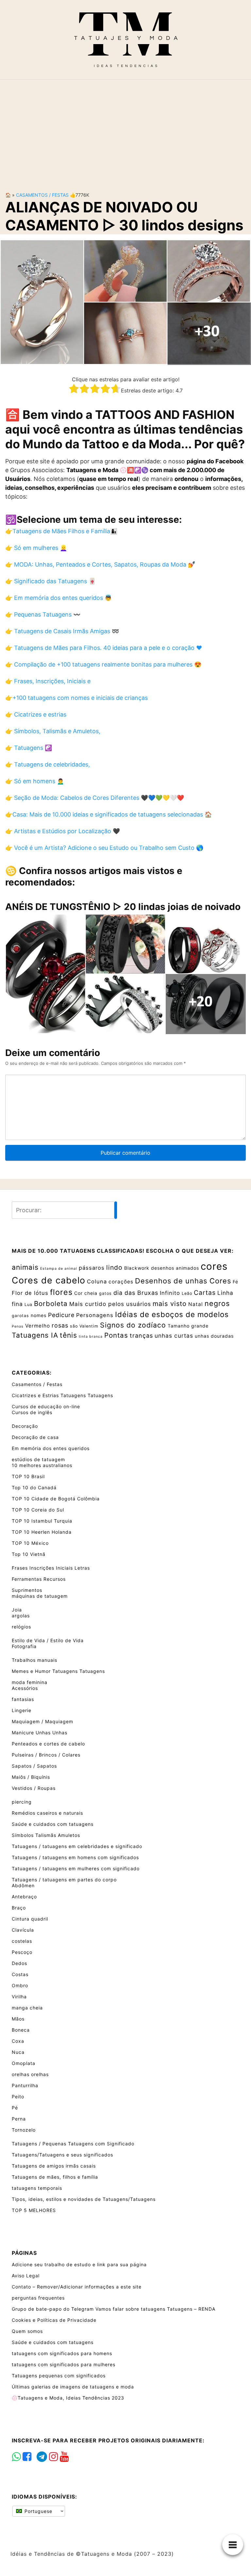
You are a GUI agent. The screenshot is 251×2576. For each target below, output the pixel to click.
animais (25, 1267)
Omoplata (24, 2063)
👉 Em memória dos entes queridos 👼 (59, 598)
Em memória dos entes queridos (51, 1448)
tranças (141, 1336)
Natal (196, 1304)
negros (217, 1303)
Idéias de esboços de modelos (172, 1314)
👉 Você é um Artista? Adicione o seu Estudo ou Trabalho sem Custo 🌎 (104, 848)
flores (61, 1292)
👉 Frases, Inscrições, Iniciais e (48, 681)
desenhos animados (175, 1268)
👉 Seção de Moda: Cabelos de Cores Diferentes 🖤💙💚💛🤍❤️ (95, 798)
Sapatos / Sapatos (34, 1766)
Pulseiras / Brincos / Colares (46, 1755)
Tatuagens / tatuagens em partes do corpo (64, 1880)
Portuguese (38, 2511)
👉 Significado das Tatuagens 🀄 (50, 581)
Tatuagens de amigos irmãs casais (54, 2166)
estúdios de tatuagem (38, 1459)
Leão (187, 1293)
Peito (18, 2097)
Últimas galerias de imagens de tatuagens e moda (73, 2387)
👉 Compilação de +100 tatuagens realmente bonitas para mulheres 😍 (103, 664)
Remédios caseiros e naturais (47, 1813)
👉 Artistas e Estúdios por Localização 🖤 (63, 831)
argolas (21, 1616)
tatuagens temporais (37, 2188)
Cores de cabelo (49, 1280)
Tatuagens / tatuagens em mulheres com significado (76, 1868)
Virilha (19, 1997)
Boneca (21, 2030)
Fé (235, 1282)
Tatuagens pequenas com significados (59, 2376)
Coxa (18, 2041)
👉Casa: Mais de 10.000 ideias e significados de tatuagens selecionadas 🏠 (109, 814)
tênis (68, 1335)
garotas (20, 1316)
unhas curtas (174, 1336)
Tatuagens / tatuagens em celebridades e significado (77, 1846)
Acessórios (25, 1688)
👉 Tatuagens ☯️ (29, 748)
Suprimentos (27, 1590)
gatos (105, 1293)
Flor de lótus (30, 1293)
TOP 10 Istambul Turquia (42, 1521)
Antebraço (24, 1897)
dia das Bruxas (136, 1293)
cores (214, 1266)
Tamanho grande (188, 1326)
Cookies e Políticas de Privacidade (54, 2320)
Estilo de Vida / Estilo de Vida (48, 1640)
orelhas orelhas (30, 2074)
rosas (60, 1325)
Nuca (18, 2052)
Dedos (19, 1963)
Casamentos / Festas (42, 195)
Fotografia (24, 1646)
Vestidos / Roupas (34, 1788)
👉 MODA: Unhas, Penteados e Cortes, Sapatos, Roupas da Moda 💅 (100, 564)
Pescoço (22, 1952)
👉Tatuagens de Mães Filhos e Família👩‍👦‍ (61, 531)
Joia (17, 1610)
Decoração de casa (35, 1437)
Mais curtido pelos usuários (110, 1304)
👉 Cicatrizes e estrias (36, 714)
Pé (15, 2108)
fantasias (23, 1699)
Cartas (205, 1293)
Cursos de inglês (32, 1412)
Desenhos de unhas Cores (183, 1281)
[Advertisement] (125, 130)
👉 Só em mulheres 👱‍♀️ (36, 548)
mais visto (170, 1304)
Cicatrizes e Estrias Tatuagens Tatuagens (62, 1395)
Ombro (20, 1985)
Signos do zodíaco (133, 1325)
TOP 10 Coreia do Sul (38, 1510)
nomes (39, 1315)
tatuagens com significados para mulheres (64, 2364)
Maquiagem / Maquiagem (42, 1721)
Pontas (116, 1335)
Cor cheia (86, 1293)
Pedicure (61, 1315)
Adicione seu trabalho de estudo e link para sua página (79, 2264)
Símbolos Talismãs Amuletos (46, 1835)
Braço (19, 1908)
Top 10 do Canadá (34, 1487)
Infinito (170, 1293)
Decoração (25, 1426)
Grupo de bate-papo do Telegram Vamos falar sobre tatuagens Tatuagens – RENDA (114, 2309)
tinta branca (91, 1337)
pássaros (92, 1268)
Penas (18, 1326)
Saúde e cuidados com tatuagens (53, 1824)
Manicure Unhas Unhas (40, 1733)
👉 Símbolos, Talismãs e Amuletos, (53, 731)
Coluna (97, 1281)
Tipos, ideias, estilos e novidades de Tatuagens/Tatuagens (84, 2199)
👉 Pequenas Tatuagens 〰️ (43, 614)
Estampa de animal (59, 1269)
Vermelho (38, 1326)
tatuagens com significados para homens (62, 2353)
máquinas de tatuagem (40, 1596)
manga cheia (27, 2008)
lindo (114, 1267)
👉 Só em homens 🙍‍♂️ (35, 781)
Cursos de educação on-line (46, 1406)
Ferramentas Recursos (39, 1579)
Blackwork (137, 1268)
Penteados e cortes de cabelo (48, 1744)
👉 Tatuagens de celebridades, (48, 764)
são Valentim (84, 1326)
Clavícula (23, 1930)
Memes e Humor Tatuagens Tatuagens (58, 1671)
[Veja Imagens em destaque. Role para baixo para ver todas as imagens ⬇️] (125, 302)
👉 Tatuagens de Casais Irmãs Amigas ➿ (62, 631)
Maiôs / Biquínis (31, 1777)
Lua (28, 1305)
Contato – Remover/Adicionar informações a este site (77, 2287)
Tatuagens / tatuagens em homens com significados (75, 1857)
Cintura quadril (30, 1919)
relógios (21, 1627)
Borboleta (51, 1304)
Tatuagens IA (35, 1335)
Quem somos (27, 2331)
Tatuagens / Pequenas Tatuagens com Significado (73, 2144)
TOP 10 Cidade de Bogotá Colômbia (56, 1499)
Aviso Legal (26, 2276)
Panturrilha (25, 2085)
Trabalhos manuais (34, 1660)
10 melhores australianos (42, 1465)
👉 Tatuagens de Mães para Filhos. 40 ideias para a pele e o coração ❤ (104, 648)
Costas (20, 1974)
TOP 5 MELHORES (34, 2210)
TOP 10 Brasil (28, 1476)
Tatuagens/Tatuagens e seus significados (62, 2155)
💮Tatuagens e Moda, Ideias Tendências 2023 (68, 2398)
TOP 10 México (30, 1543)
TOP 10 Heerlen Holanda (42, 1532)
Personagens (95, 1315)
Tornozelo (24, 2130)
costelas (22, 1941)
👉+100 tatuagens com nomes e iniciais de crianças (76, 698)
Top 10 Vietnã (29, 1554)
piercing (22, 1802)
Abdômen (23, 1885)
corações (121, 1282)
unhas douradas (214, 1336)
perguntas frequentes (38, 2298)
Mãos (18, 2019)
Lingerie (22, 1710)
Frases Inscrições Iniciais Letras (51, 1568)
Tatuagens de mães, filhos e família (55, 2177)
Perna (19, 2119)
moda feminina (30, 1682)
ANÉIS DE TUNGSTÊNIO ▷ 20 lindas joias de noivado (123, 907)
